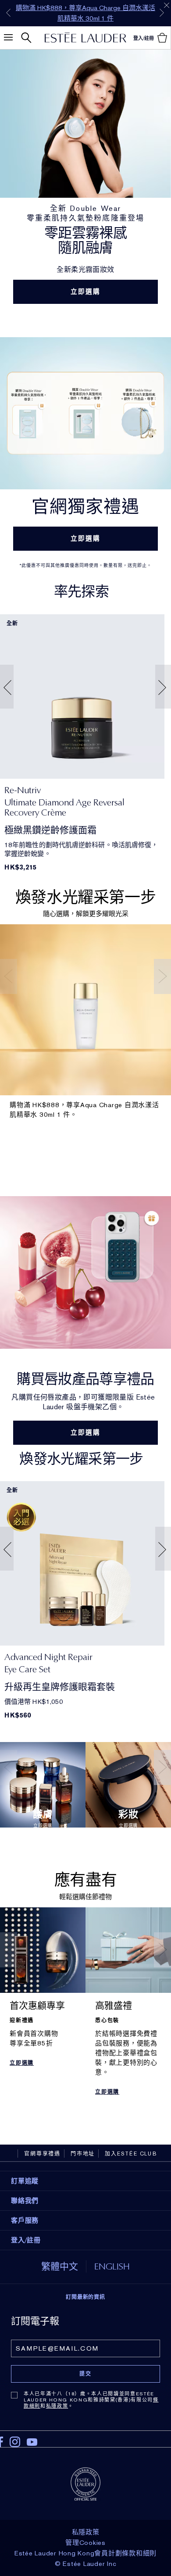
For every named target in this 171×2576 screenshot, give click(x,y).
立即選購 (86, 292)
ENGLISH (112, 2266)
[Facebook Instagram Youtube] (85, 2439)
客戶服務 (25, 2220)
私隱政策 (57, 2406)
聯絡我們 (25, 2201)
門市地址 (83, 2154)
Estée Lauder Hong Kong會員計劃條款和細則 (85, 2553)
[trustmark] (85, 2483)
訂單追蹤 (25, 2181)
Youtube (32, 2442)
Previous (8, 13)
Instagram (15, 2442)
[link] (82, 697)
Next (162, 13)
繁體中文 (60, 2266)
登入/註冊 (26, 2240)
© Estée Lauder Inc (86, 2564)
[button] (5, 687)
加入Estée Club (131, 2154)
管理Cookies (85, 2543)
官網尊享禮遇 (42, 2154)
